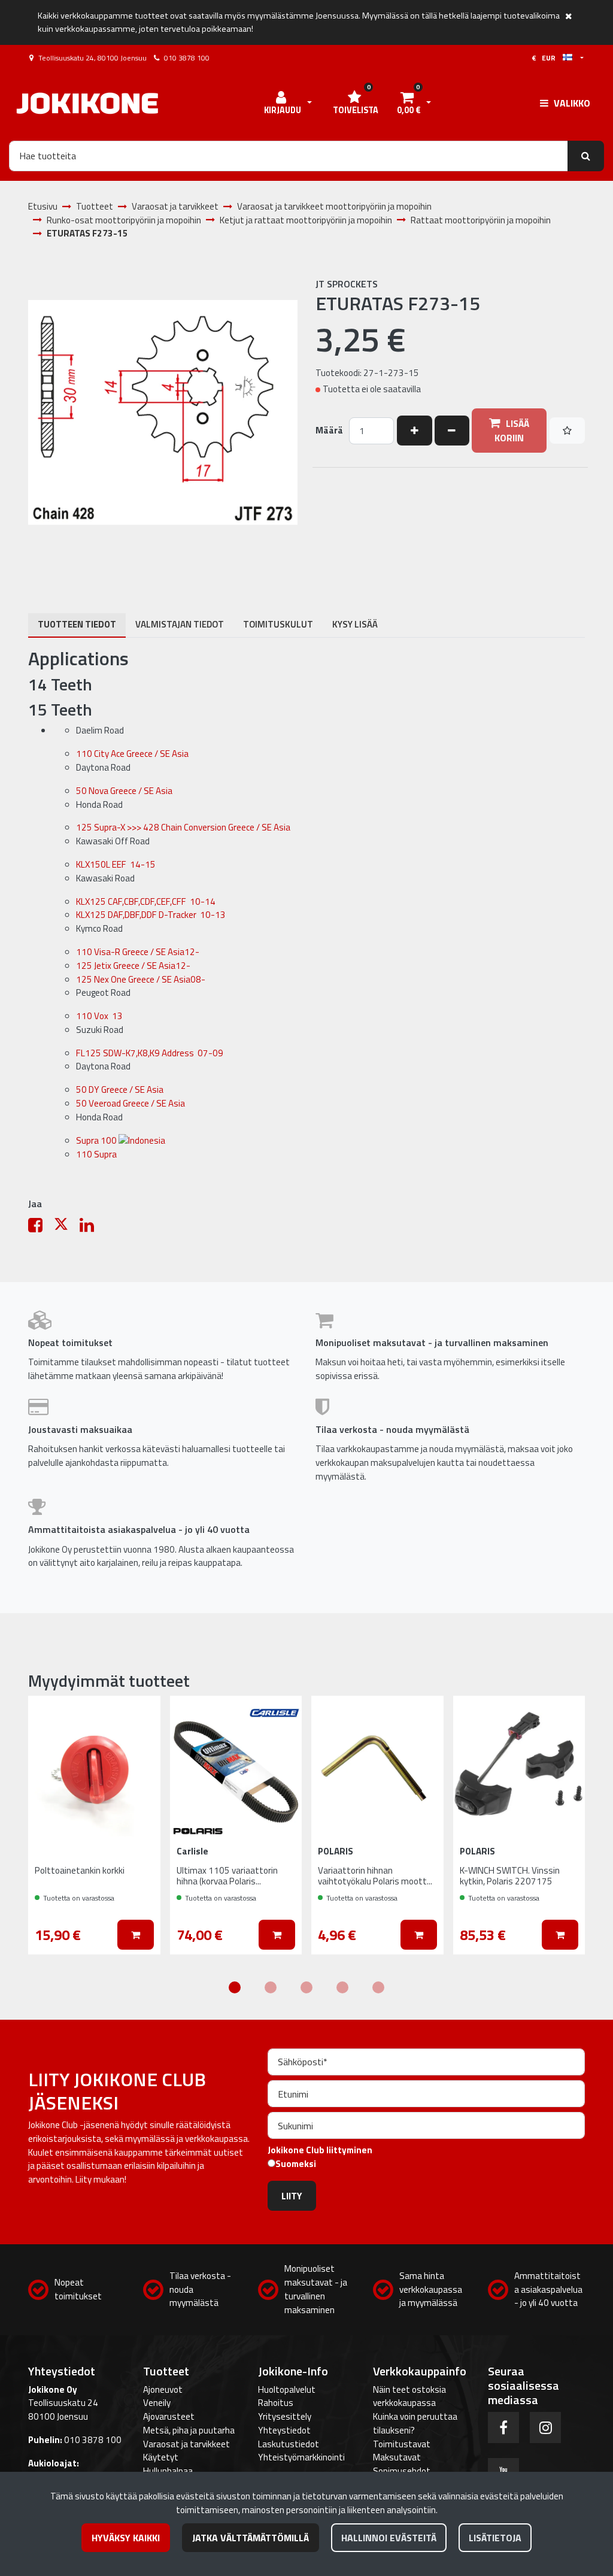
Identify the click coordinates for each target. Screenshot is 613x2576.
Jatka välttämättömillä (251, 2538)
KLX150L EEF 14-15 (116, 864)
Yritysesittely (285, 2416)
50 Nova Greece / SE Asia (125, 791)
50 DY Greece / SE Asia (121, 1090)
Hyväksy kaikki (126, 2538)
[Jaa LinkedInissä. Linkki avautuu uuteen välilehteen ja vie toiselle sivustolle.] (92, 1228)
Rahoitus (276, 2403)
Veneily (157, 2403)
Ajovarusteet (169, 2416)
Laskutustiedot (289, 2444)
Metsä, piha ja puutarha (189, 2430)
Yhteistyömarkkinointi (301, 2457)
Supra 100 (97, 1140)
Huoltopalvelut (287, 2389)
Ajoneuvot (163, 2389)
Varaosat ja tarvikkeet (186, 2444)
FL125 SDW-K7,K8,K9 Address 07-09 (150, 1053)
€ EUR (547, 58)
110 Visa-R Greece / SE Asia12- (138, 952)
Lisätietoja (495, 2538)
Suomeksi (296, 2164)
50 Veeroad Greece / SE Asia (131, 1103)
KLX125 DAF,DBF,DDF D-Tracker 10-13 (151, 915)
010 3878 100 (187, 58)
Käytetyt (161, 2457)
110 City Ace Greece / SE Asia (133, 754)
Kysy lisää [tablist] (355, 624)
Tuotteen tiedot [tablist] (77, 624)
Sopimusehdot (402, 2471)
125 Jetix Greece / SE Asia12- (133, 966)
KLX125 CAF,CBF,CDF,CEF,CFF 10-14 (146, 901)
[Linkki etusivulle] (87, 103)
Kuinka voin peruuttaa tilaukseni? (415, 2423)
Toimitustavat (402, 2444)
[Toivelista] (567, 431)
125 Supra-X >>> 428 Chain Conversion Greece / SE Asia (184, 827)
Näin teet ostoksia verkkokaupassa (409, 2396)
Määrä (329, 431)
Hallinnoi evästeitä (389, 2538)
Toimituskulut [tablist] (278, 624)
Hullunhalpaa (168, 2471)
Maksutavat (397, 2457)
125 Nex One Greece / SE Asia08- (141, 979)
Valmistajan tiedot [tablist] (180, 624)
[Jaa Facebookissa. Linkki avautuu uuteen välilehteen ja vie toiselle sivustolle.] (41, 1228)
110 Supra (96, 1154)
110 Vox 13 (99, 1016)
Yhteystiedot (284, 2430)
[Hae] (586, 156)
